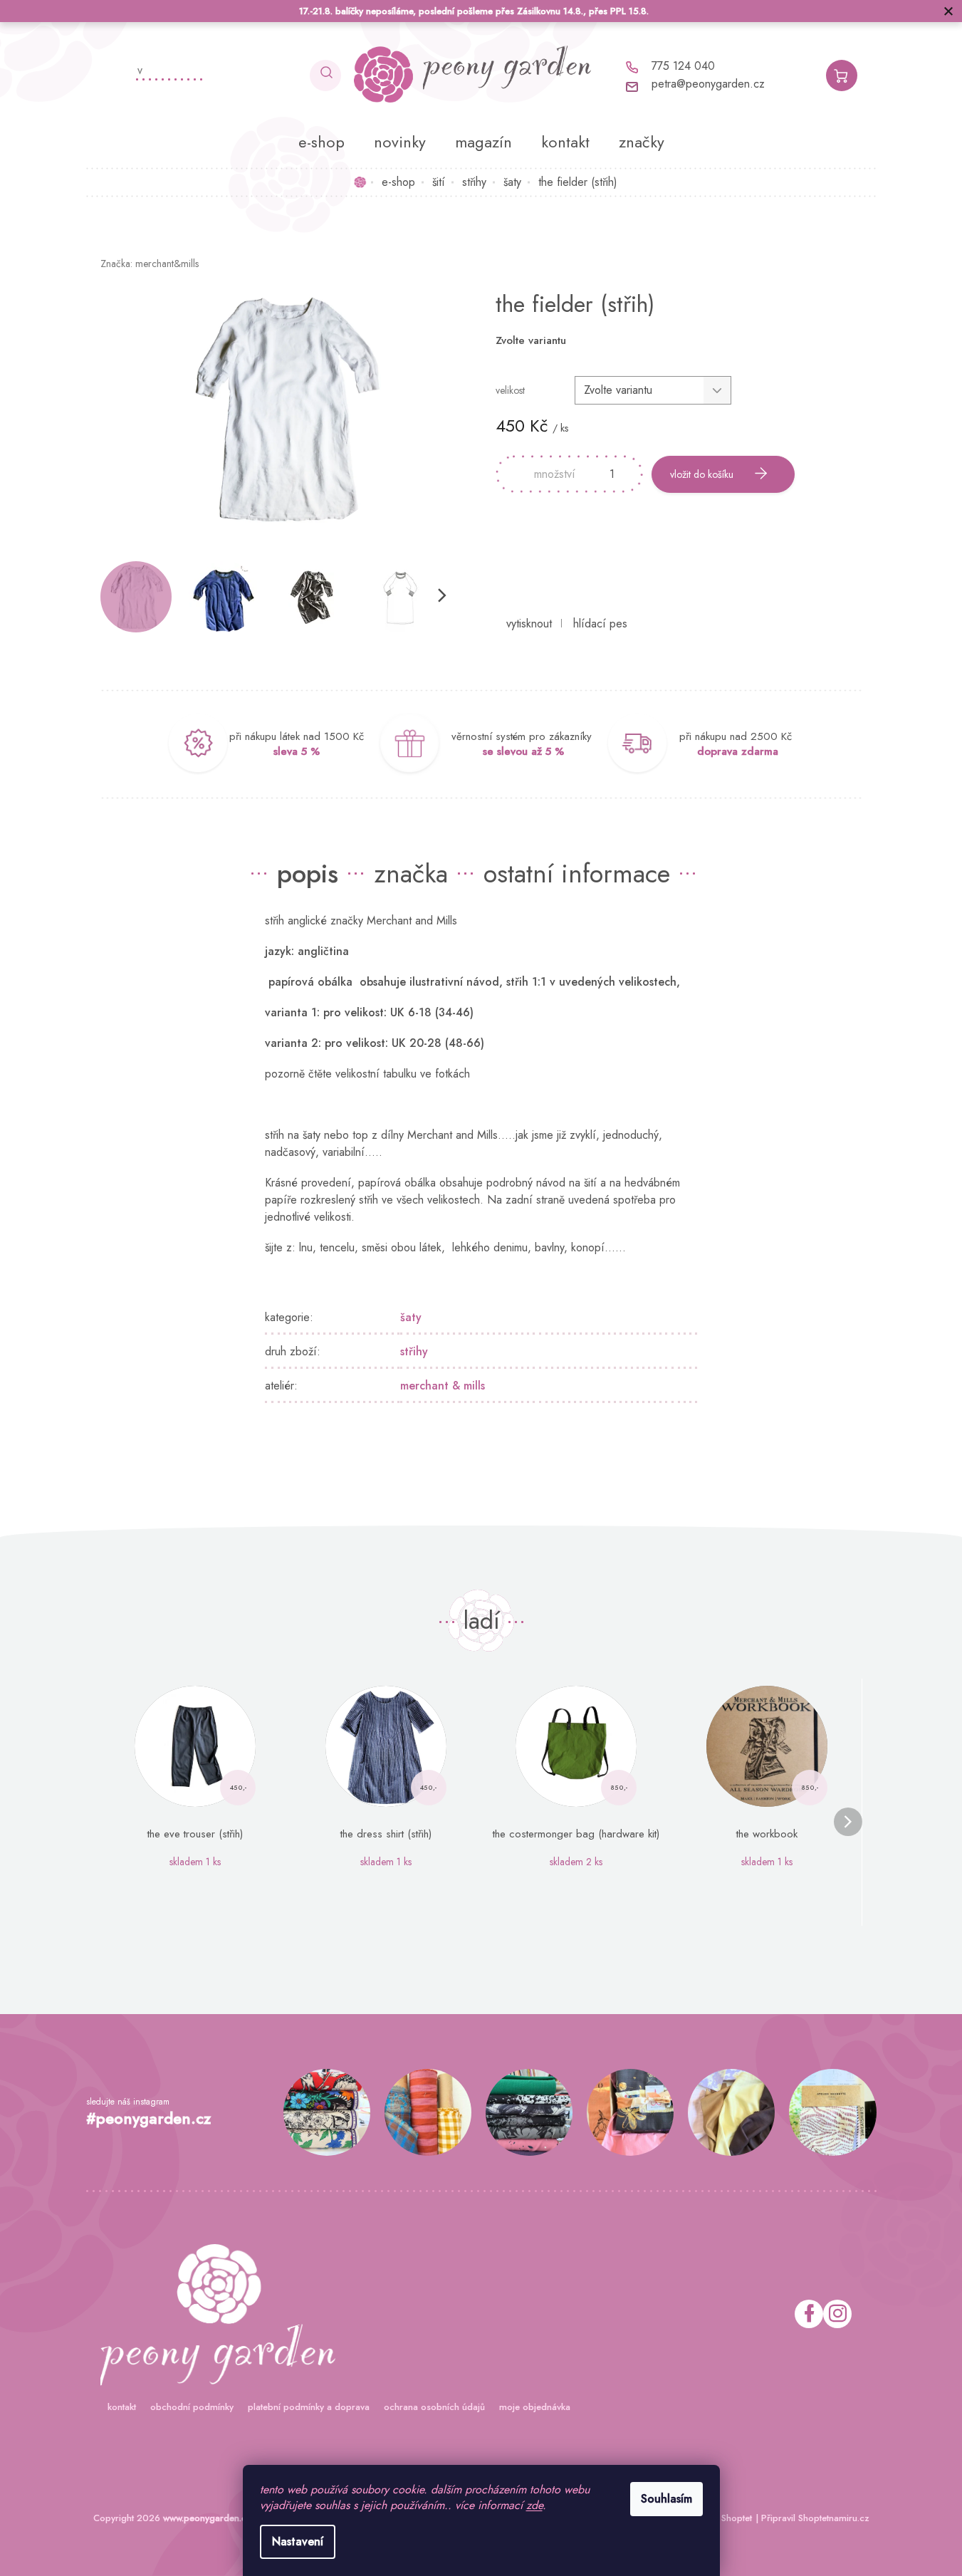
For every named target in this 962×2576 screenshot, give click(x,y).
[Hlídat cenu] (600, 624)
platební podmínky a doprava (309, 2407)
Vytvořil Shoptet (720, 2518)
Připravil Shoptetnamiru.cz (815, 2518)
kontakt (122, 2407)
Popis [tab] (308, 873)
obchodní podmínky (192, 2407)
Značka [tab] (411, 873)
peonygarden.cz (837, 2314)
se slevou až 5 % (523, 751)
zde (534, 2505)
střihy (414, 1351)
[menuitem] (321, 142)
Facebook (809, 2314)
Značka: (150, 264)
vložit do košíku (702, 474)
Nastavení (298, 2541)
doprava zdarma (738, 751)
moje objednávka (535, 2407)
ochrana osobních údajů (434, 2407)
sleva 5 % (297, 751)
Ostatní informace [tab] (577, 873)
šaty (411, 1317)
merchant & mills (443, 1386)
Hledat (325, 75)
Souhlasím (666, 2499)
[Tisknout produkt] (529, 624)
